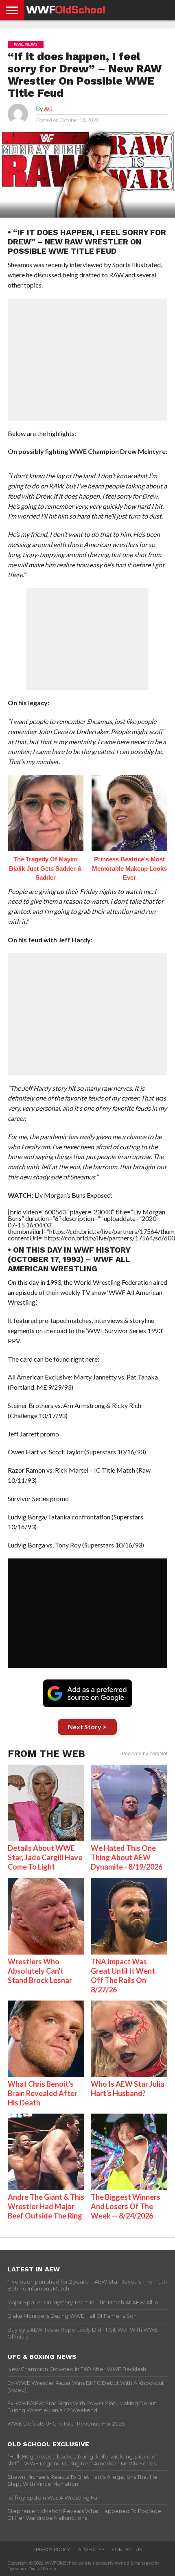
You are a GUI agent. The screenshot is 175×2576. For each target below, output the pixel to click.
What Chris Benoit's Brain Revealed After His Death (43, 2093)
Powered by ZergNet (144, 1754)
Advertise (91, 2550)
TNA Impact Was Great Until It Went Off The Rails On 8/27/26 (123, 1976)
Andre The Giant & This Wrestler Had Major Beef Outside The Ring (46, 2206)
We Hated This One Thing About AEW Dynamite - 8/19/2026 (127, 1857)
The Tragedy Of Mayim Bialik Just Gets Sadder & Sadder (45, 868)
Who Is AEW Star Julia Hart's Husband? (128, 2089)
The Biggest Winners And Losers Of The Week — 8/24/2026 (126, 2206)
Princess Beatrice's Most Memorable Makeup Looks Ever (129, 868)
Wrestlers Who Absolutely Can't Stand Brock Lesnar (40, 1971)
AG (48, 109)
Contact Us (127, 2550)
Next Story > (87, 1727)
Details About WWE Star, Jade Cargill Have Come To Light (45, 1857)
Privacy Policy (51, 2550)
